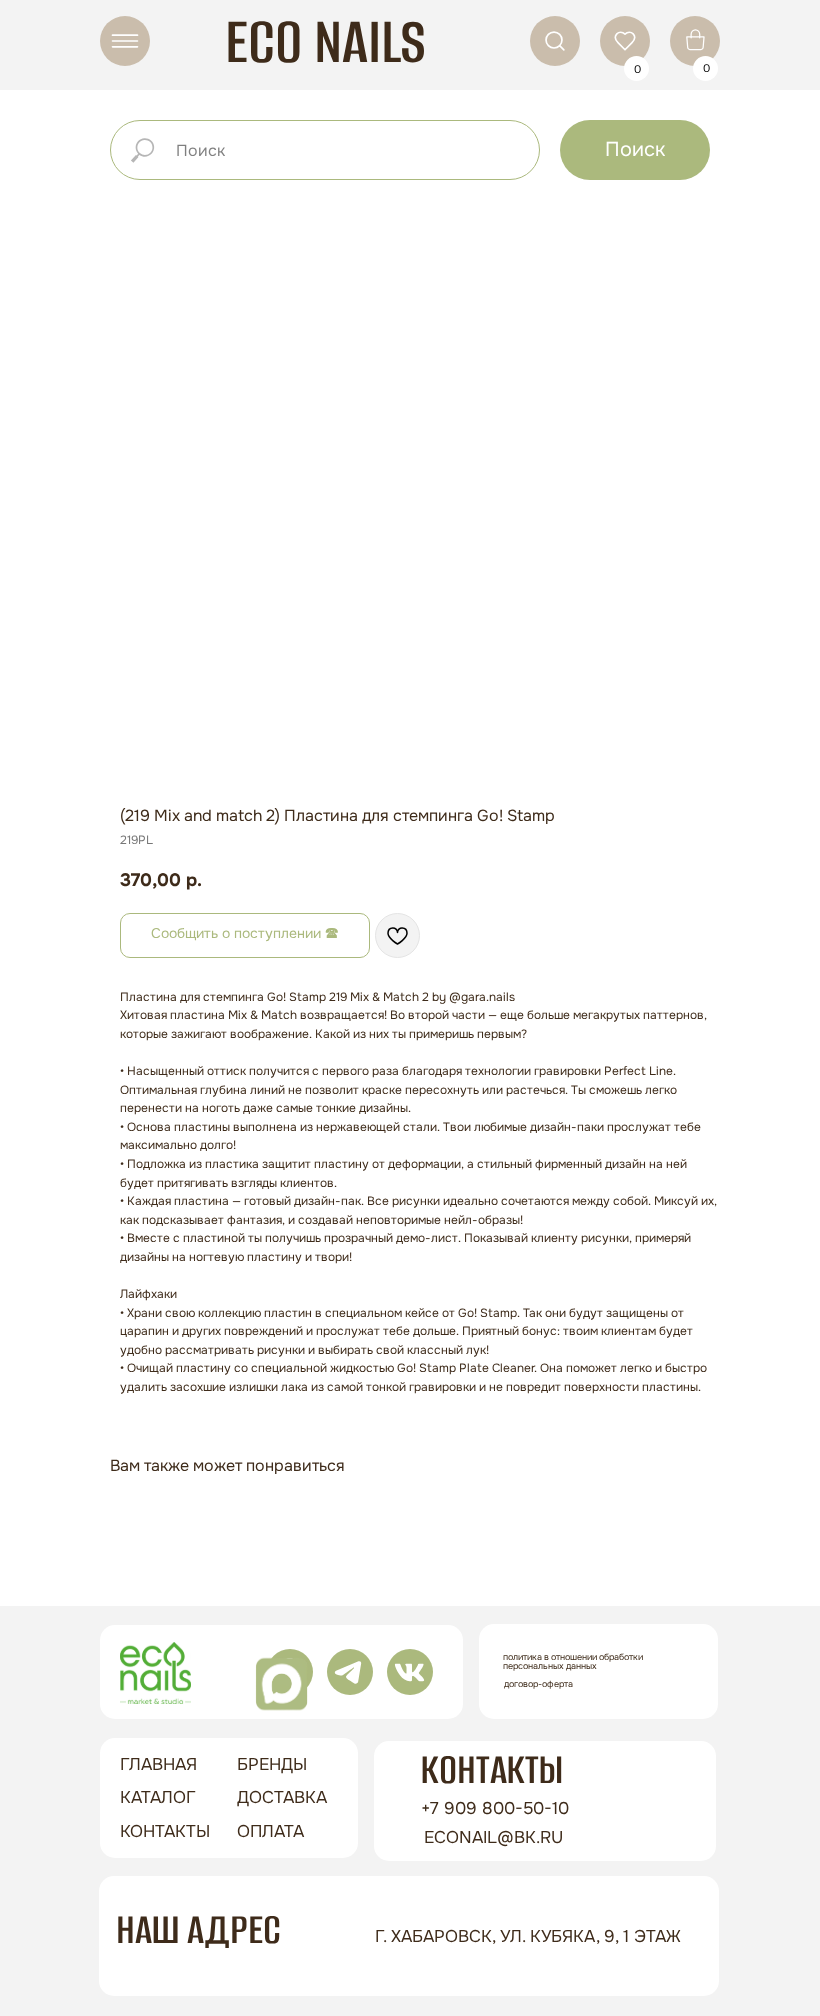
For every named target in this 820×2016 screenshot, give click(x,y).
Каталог (158, 1797)
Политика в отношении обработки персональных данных (573, 1661)
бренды (272, 1764)
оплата (270, 1831)
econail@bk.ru (493, 1837)
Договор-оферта (538, 1684)
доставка (282, 1797)
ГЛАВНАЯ (158, 1764)
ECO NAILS (325, 41)
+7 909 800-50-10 (495, 1808)
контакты (165, 1831)
